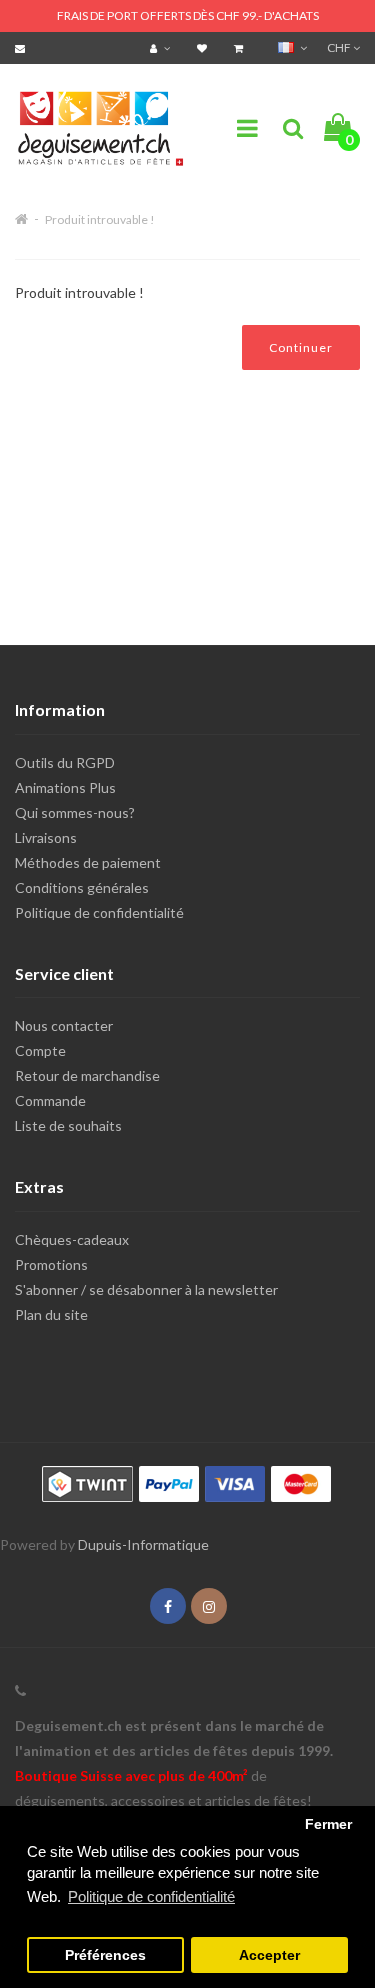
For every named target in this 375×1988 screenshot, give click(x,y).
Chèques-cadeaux (72, 1239)
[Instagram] (209, 1606)
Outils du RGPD (65, 762)
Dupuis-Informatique (143, 1544)
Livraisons (46, 837)
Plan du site (51, 1314)
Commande (50, 1100)
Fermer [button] (328, 1824)
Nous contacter (64, 1025)
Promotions (51, 1264)
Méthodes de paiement (88, 862)
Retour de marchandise (87, 1075)
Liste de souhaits (68, 1125)
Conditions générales (82, 887)
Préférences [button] (105, 1955)
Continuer (301, 347)
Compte (40, 1050)
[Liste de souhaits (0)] (204, 47)
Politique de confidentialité (99, 912)
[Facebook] (168, 1606)
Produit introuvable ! (100, 219)
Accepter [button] (269, 1955)
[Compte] (162, 47)
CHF (340, 47)
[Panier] (241, 47)
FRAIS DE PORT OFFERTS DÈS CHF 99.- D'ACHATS (188, 15)
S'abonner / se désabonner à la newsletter (146, 1289)
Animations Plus (65, 787)
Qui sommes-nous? (75, 812)
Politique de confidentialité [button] (151, 1896)
